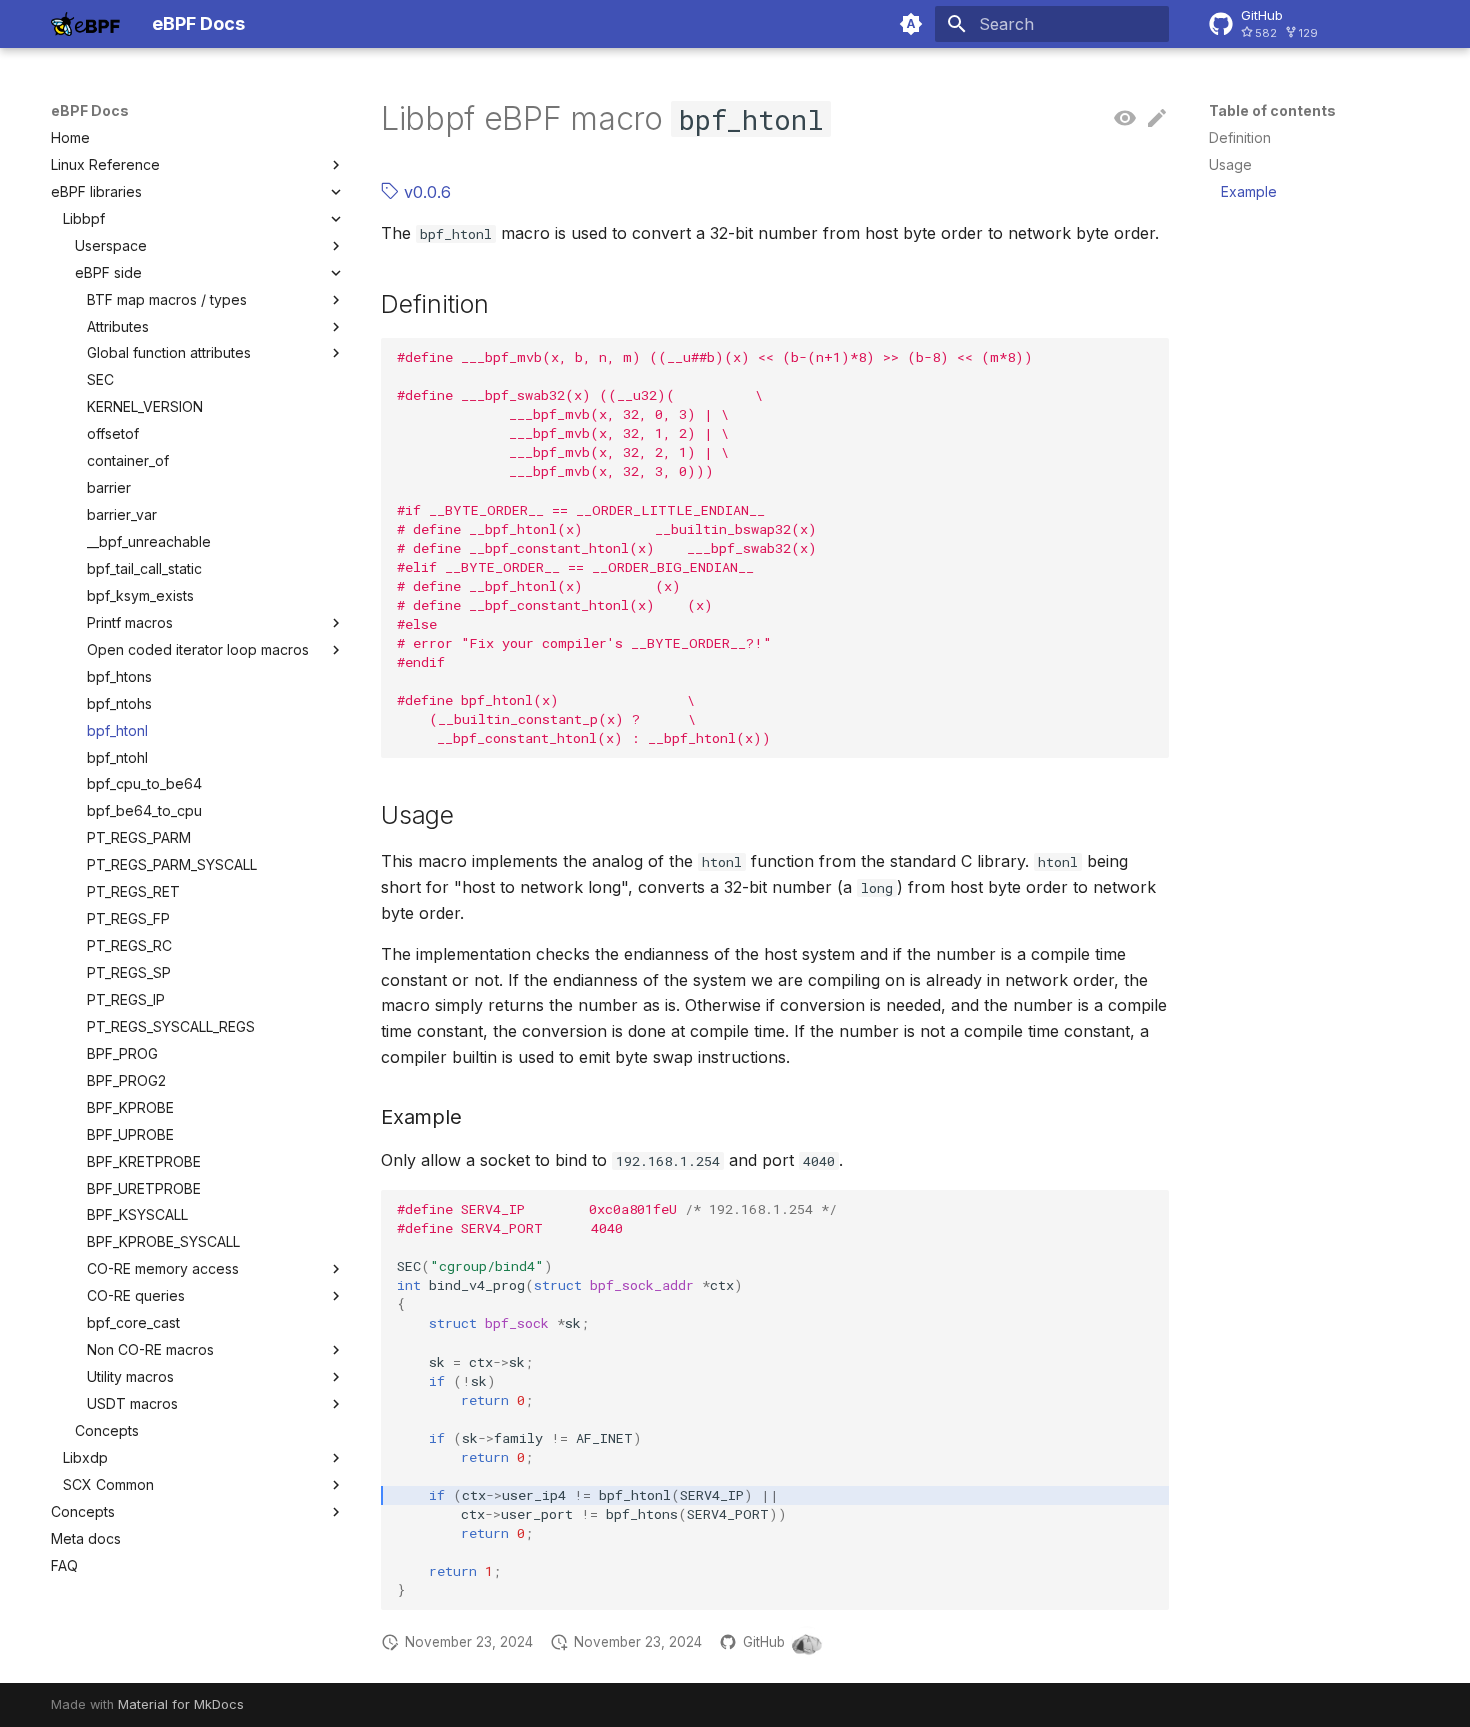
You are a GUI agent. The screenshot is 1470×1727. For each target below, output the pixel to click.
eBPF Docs (90, 110)
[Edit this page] (1157, 119)
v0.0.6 (425, 192)
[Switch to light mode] (911, 24)
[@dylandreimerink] (807, 1642)
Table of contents (1272, 110)
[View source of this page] (1125, 119)
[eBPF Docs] (85, 24)
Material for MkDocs (181, 1704)
